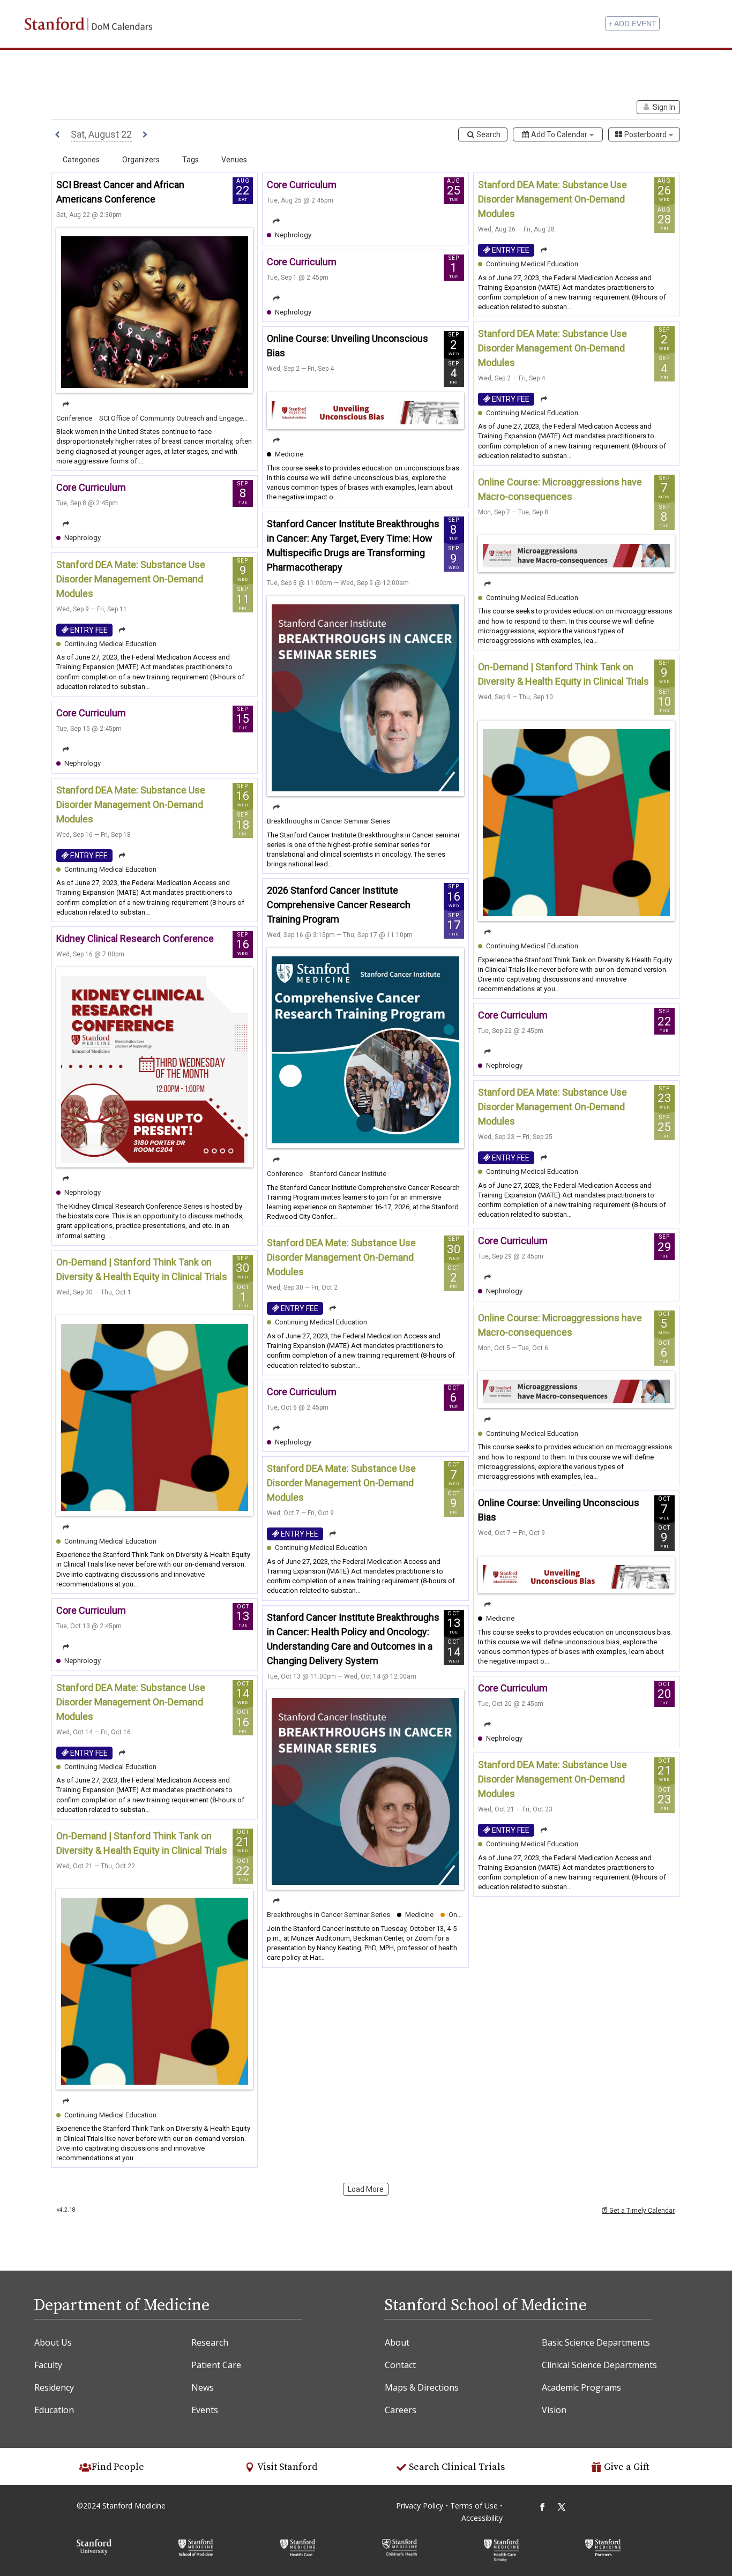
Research (210, 2342)
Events (205, 2410)
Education (54, 2410)
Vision (554, 2410)
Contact (400, 2365)
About (397, 2342)
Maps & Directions (422, 2387)
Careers (401, 2410)
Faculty (48, 2365)
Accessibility (482, 2518)
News (203, 2387)
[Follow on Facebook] (542, 2507)
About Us (53, 2342)
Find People (118, 2467)
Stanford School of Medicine (485, 2305)
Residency (54, 2387)
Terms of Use (475, 2506)
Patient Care (216, 2365)
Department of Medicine (122, 2305)
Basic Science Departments (596, 2342)
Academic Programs (581, 2387)
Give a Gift (627, 2467)
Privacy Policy (420, 2506)
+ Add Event (632, 24)
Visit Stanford (287, 2467)
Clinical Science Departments (599, 2365)
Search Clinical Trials (457, 2467)
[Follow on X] (562, 2507)
